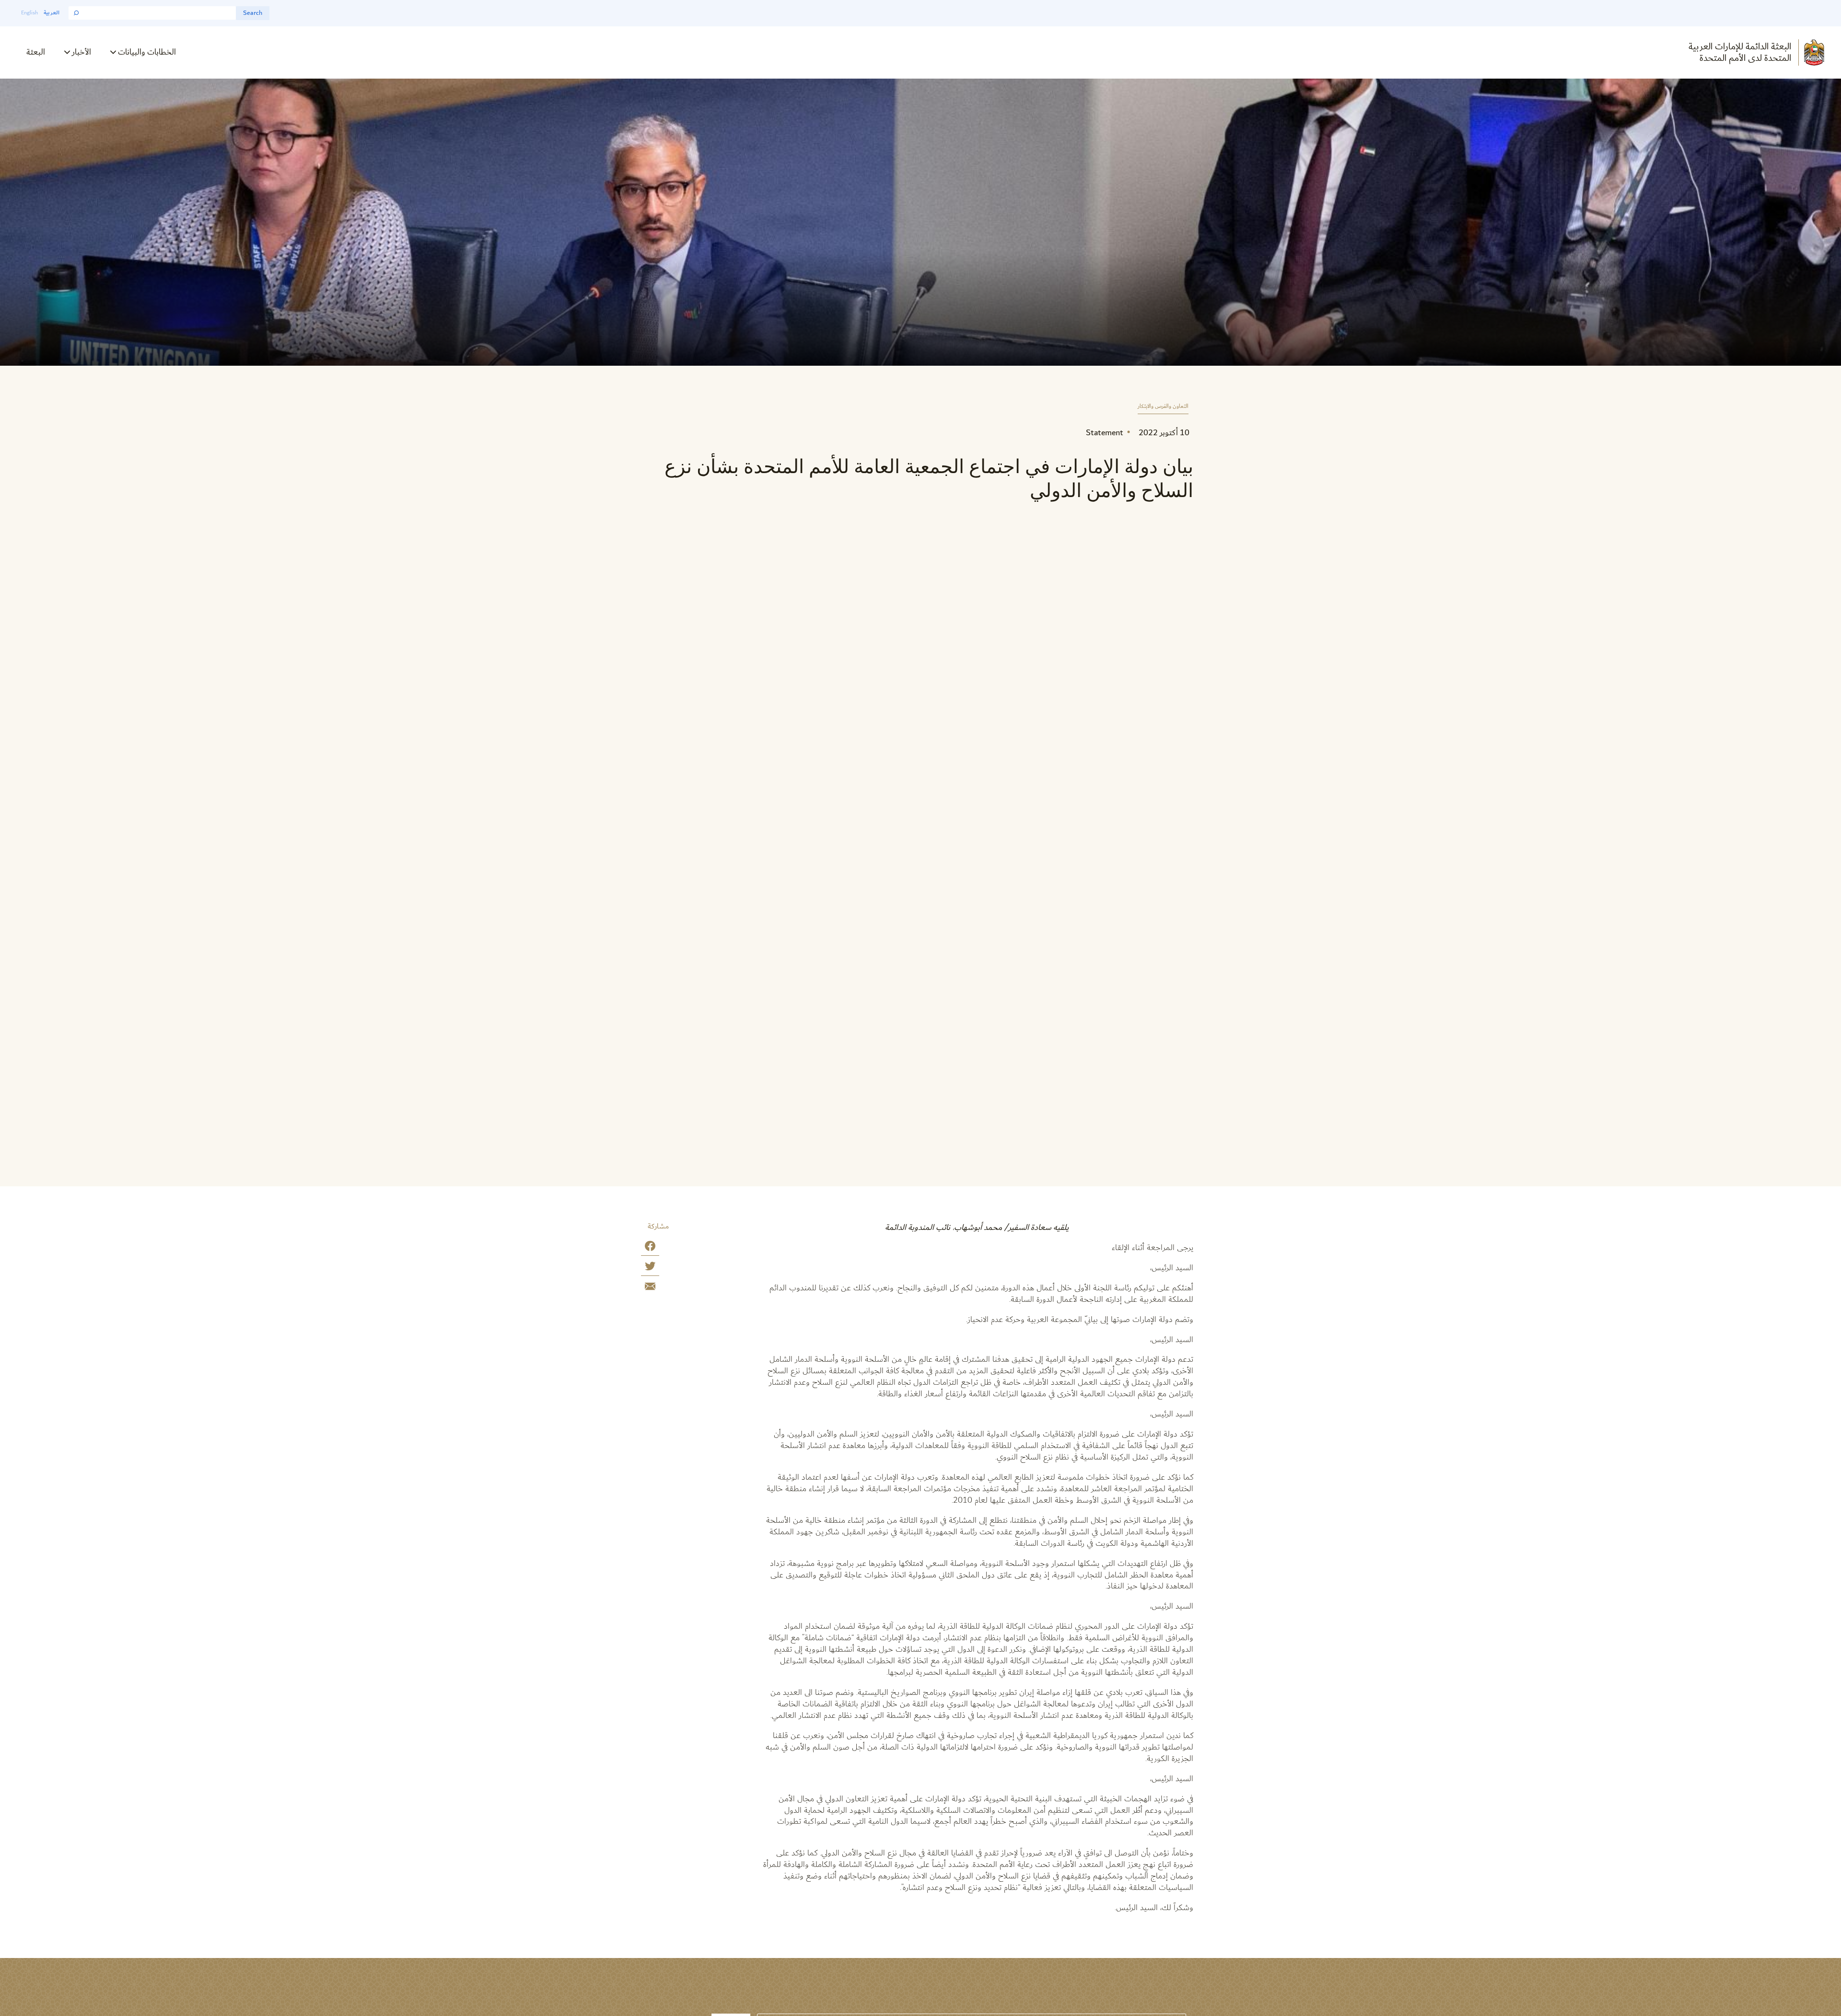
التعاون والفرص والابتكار (1163, 407)
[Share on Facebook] (650, 1248)
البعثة (36, 52)
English (29, 13)
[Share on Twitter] (650, 1268)
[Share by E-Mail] (650, 1288)
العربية (52, 13)
